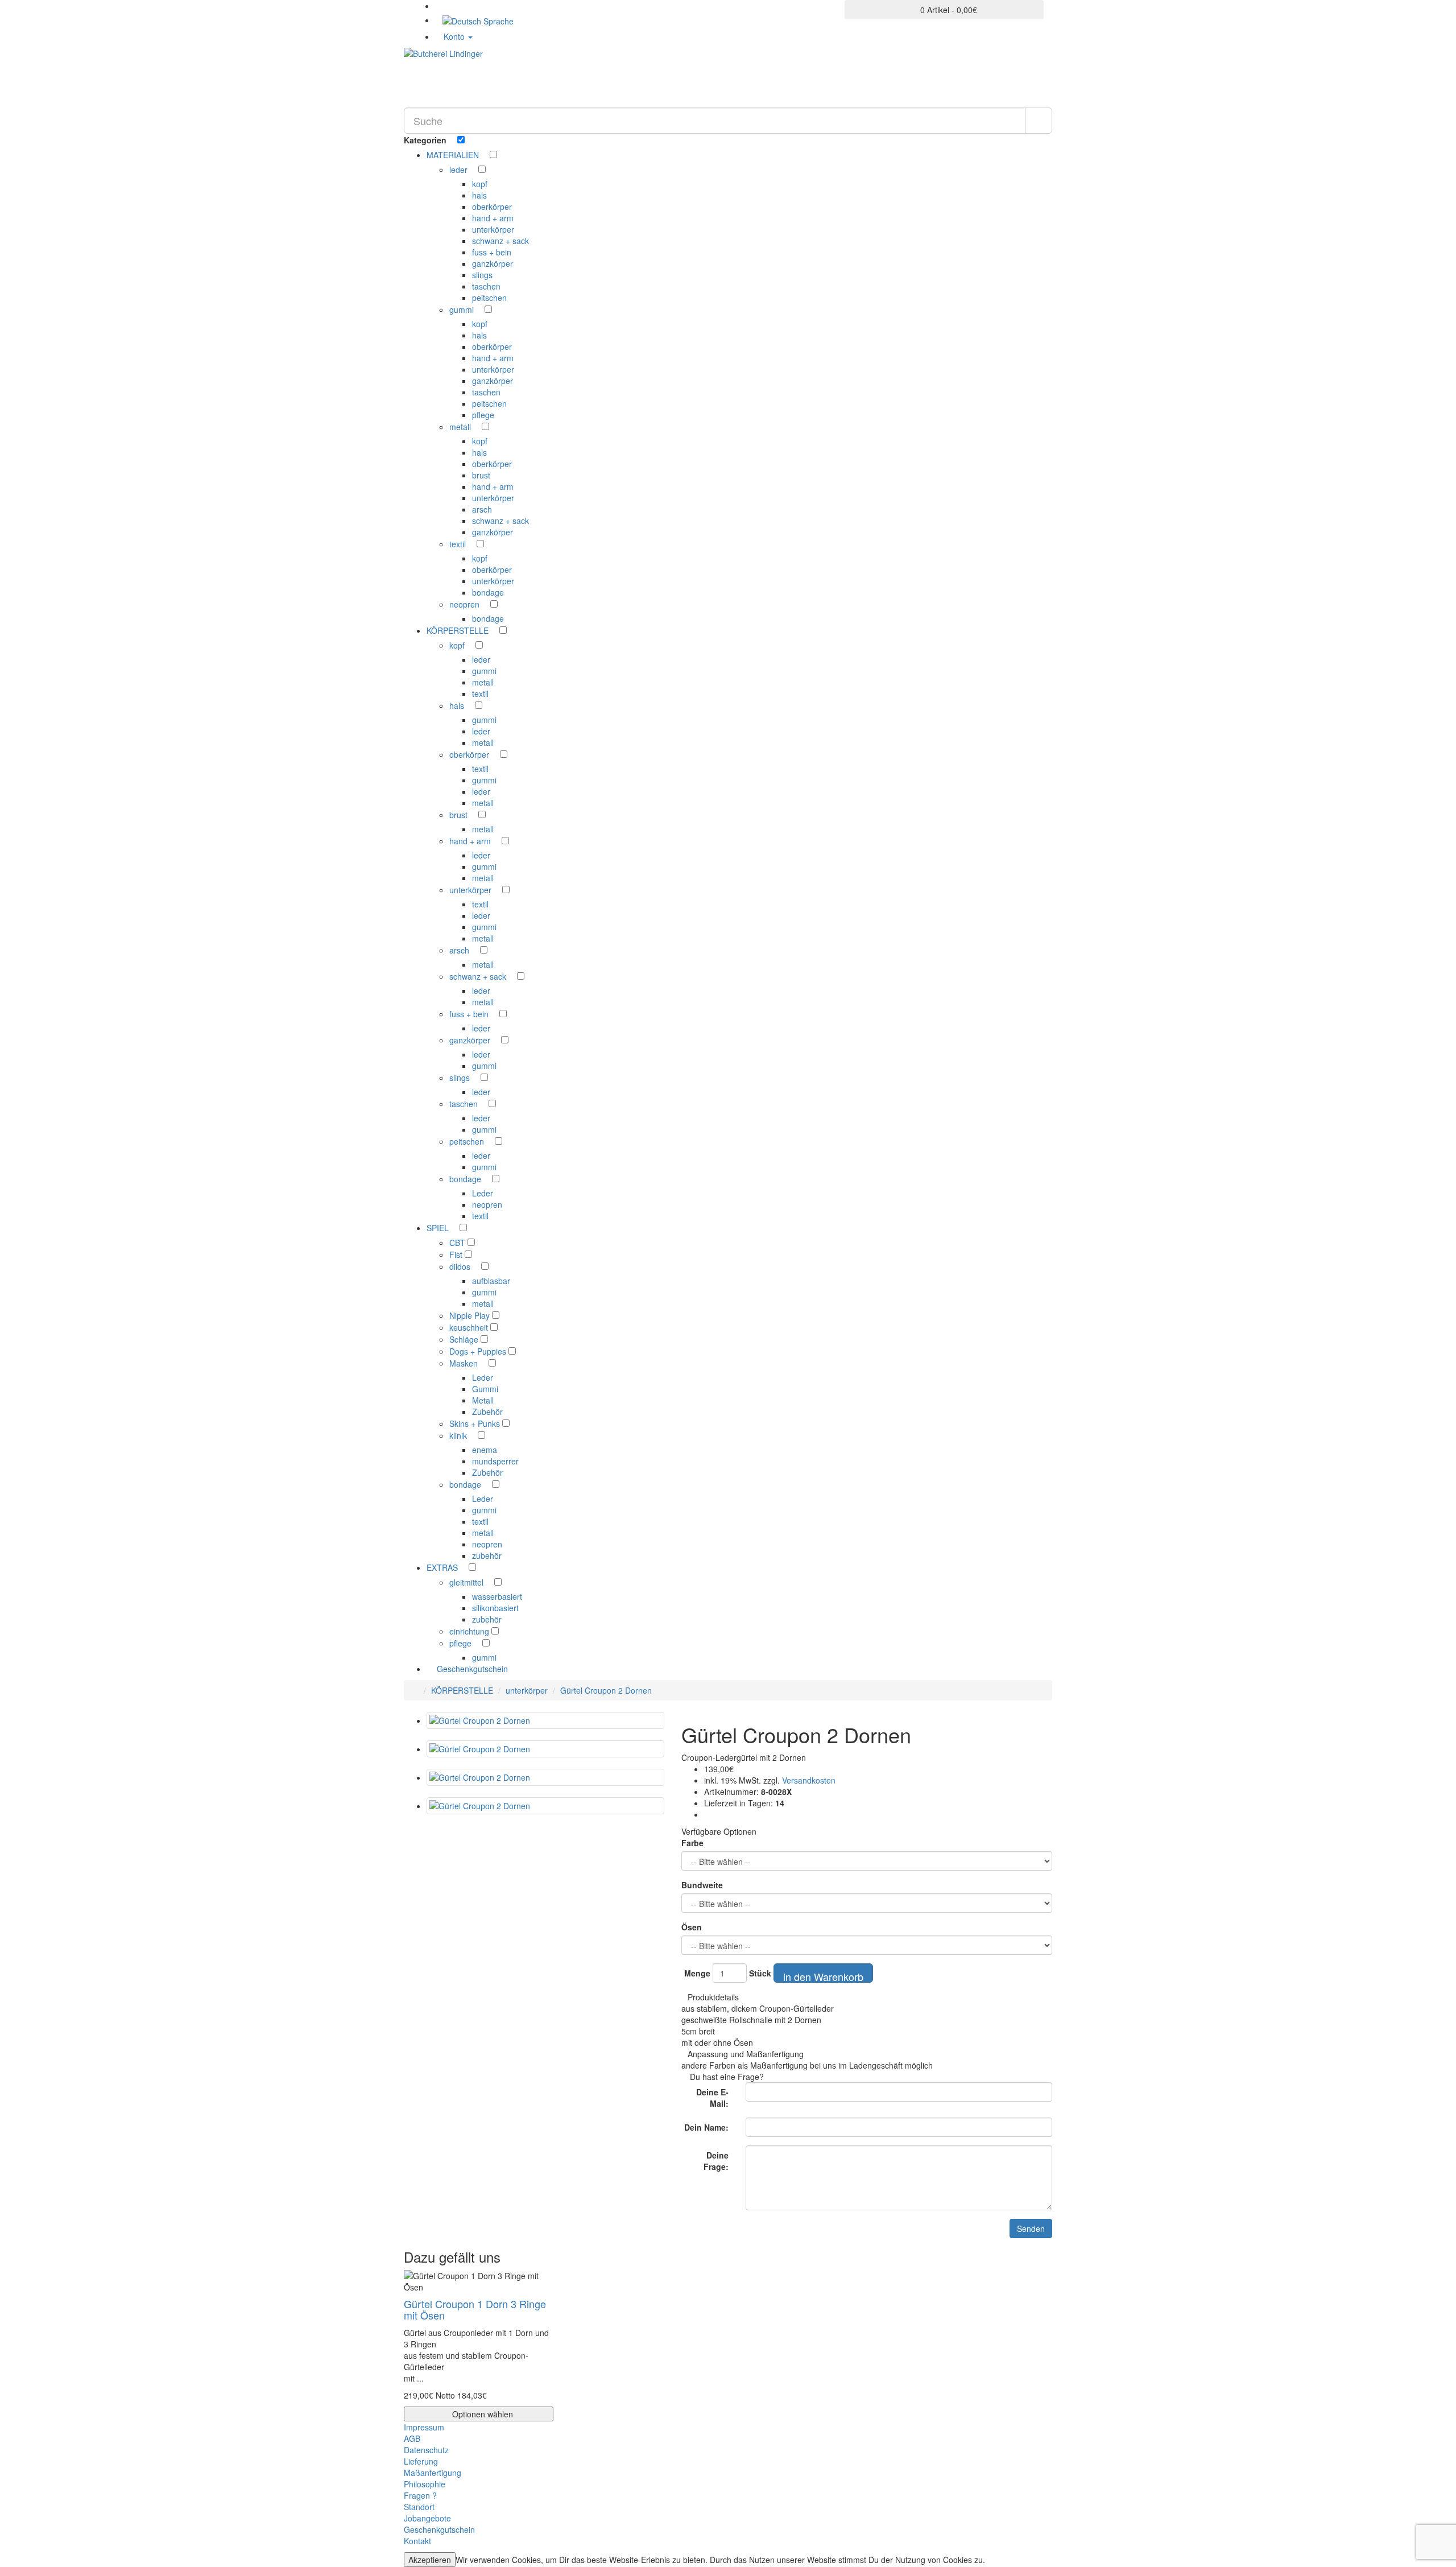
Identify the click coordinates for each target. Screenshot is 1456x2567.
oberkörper (492, 207)
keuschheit (470, 1327)
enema (485, 1450)
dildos (461, 1266)
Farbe (692, 1843)
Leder (483, 1193)
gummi (463, 309)
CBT (458, 1243)
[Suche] (1039, 121)
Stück (760, 1973)
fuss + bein (492, 252)
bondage (488, 592)
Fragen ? (420, 2495)
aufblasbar (491, 1281)
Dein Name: (706, 2127)
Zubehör (487, 1412)
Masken (465, 1363)
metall (461, 427)
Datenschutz (426, 2450)
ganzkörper (493, 263)
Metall (483, 1400)
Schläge (465, 1339)
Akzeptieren (430, 2560)
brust (481, 475)
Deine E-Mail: (712, 2098)
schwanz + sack (500, 241)
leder (460, 170)
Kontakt (417, 2541)
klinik (459, 1435)
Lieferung (421, 2461)
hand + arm (493, 218)
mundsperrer (495, 1461)
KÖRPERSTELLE (462, 1690)
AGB (412, 2438)
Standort (419, 2507)
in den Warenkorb (823, 1976)
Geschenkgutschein (471, 1669)
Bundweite (702, 1885)
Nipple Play (471, 1315)
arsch (482, 509)
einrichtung (470, 1631)
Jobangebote (427, 2518)
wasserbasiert (497, 1596)
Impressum (424, 2427)
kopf (480, 184)
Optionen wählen (481, 2414)
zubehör (487, 1555)
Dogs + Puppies (479, 1351)
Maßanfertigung (433, 2473)
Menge (697, 1973)
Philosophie (425, 2484)
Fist (457, 1254)
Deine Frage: (716, 2161)
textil (459, 544)
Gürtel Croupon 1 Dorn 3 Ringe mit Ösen (475, 2309)
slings (482, 275)
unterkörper (493, 229)
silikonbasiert (495, 1608)
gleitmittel (468, 1582)
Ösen (692, 1927)
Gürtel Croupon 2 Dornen (606, 1690)
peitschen (489, 298)
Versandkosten (808, 1780)
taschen (486, 286)
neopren (466, 604)
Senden (1031, 2228)
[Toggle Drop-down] (484, 155)
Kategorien (426, 140)
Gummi (485, 1389)
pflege (483, 415)
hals (479, 195)
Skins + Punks (476, 1423)
